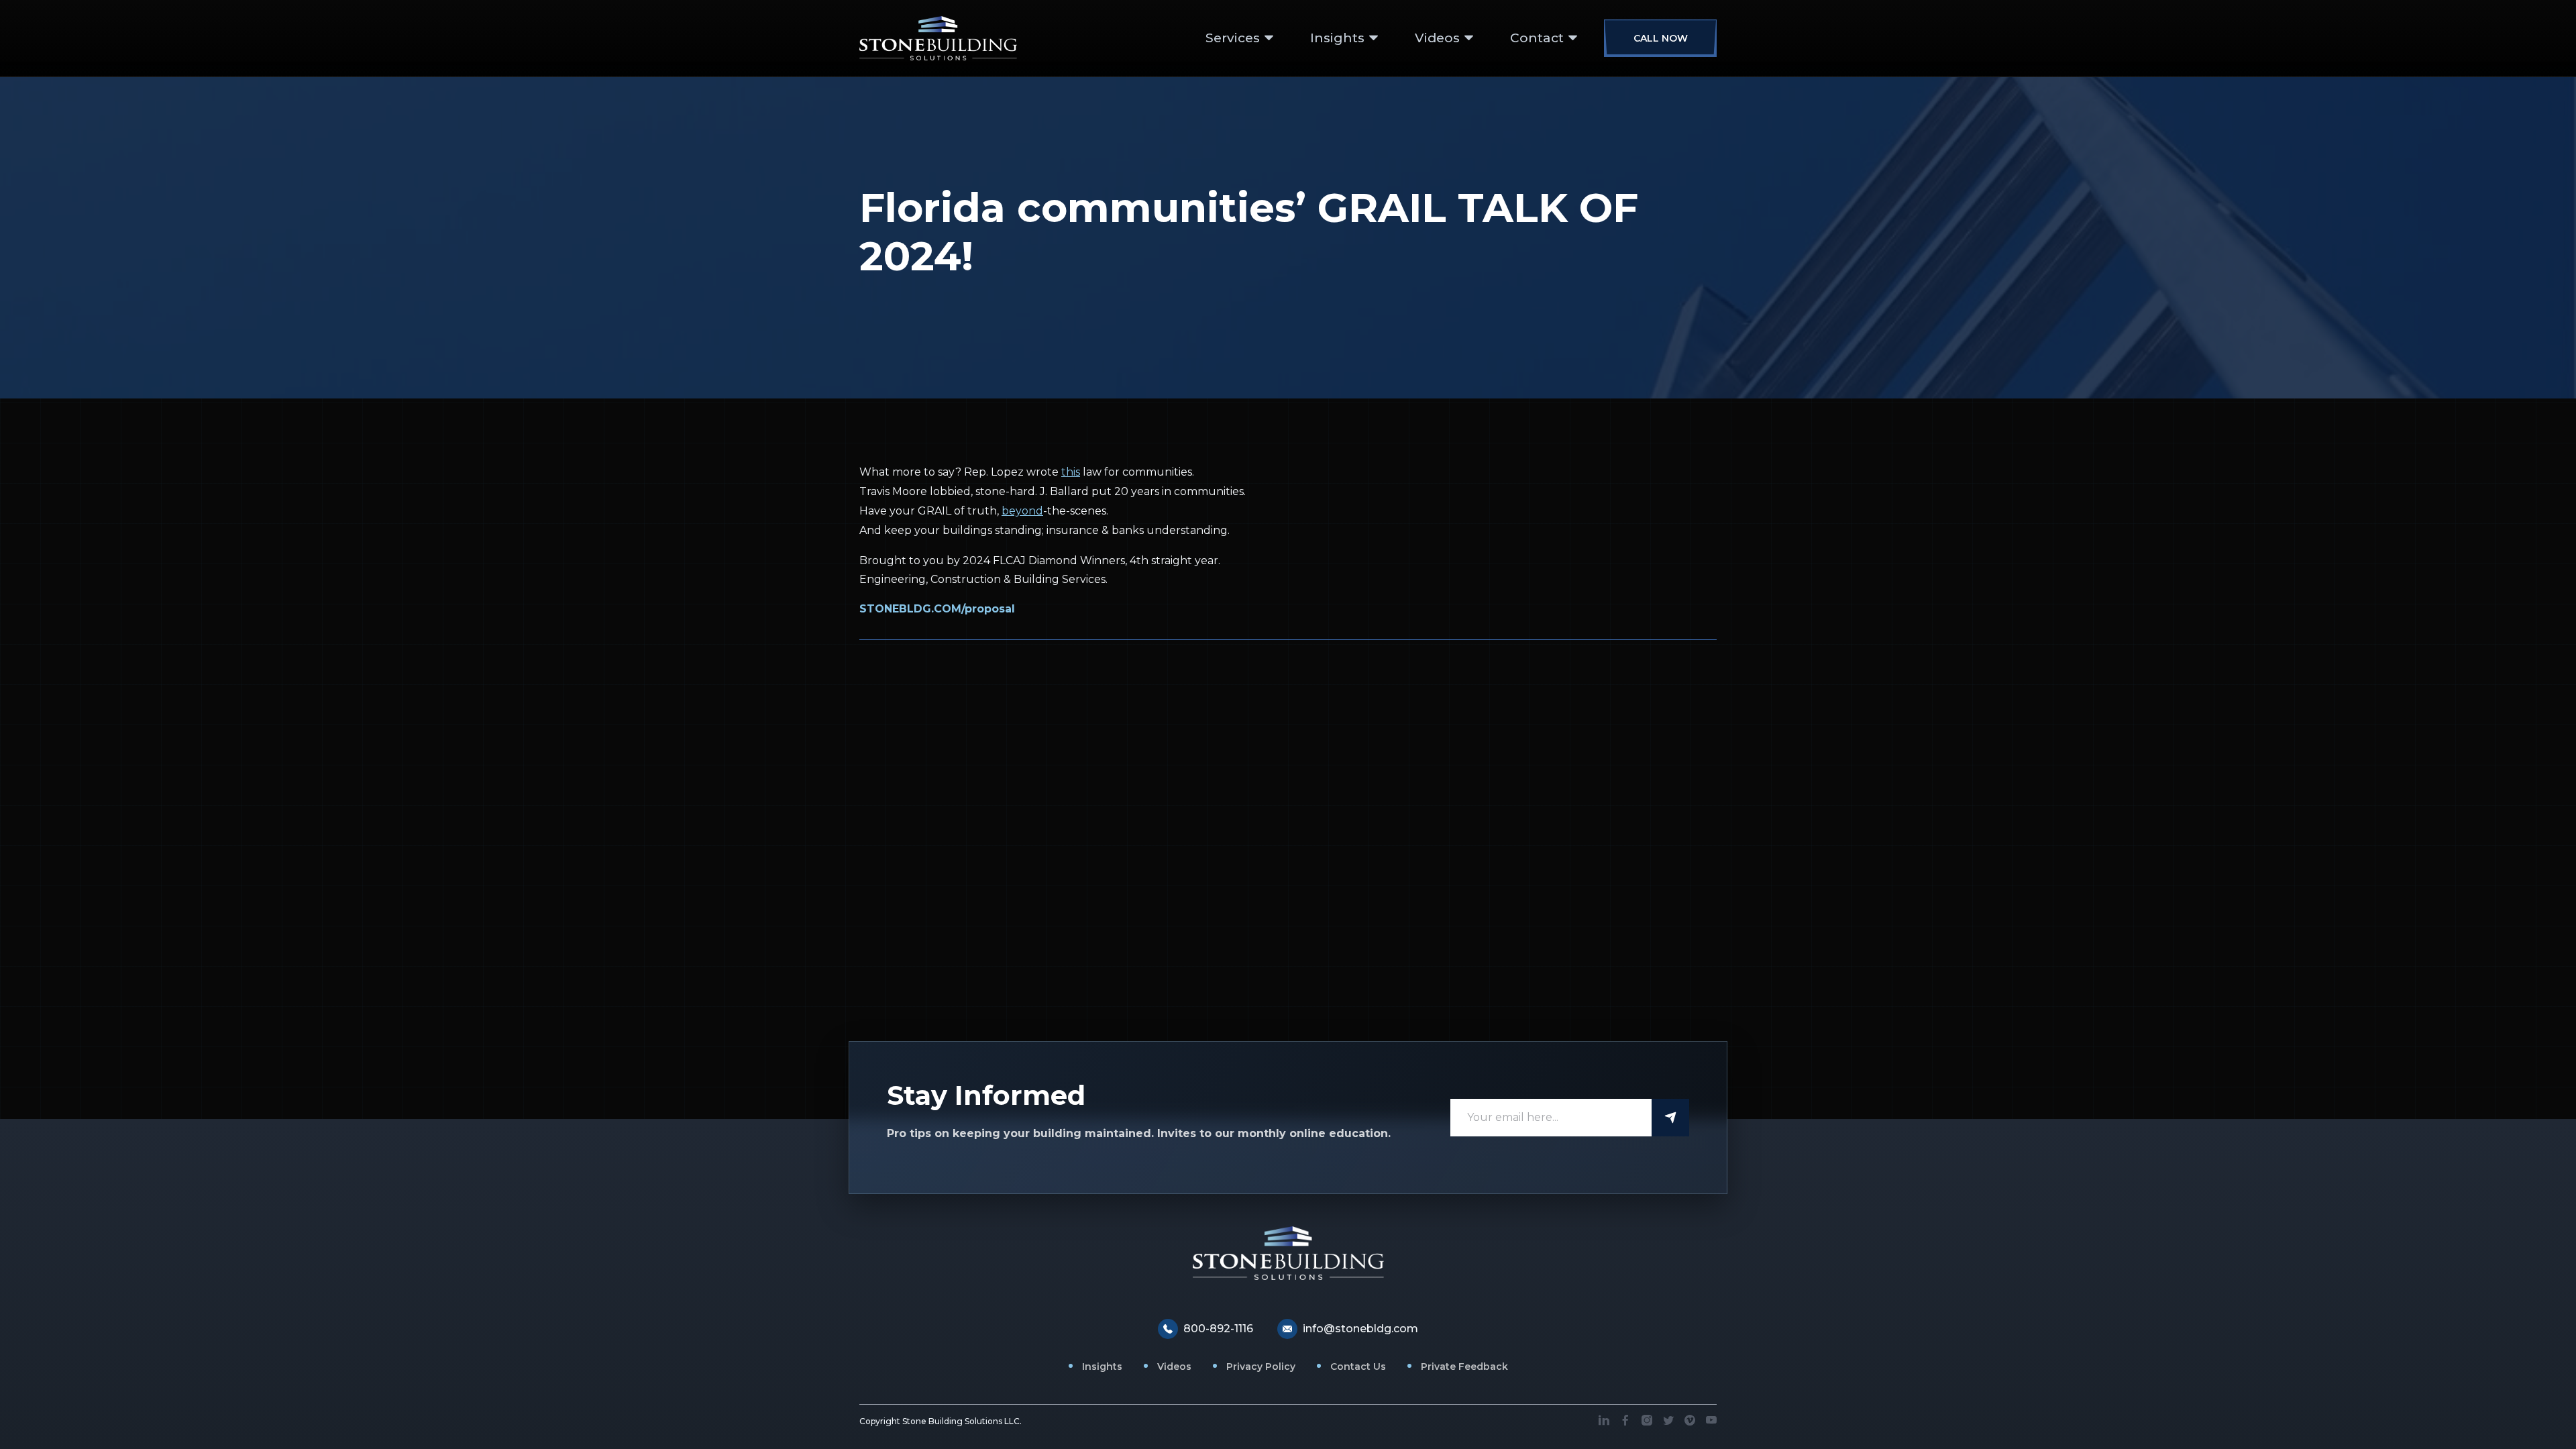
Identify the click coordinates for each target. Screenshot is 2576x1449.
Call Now (1661, 38)
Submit (1670, 1118)
